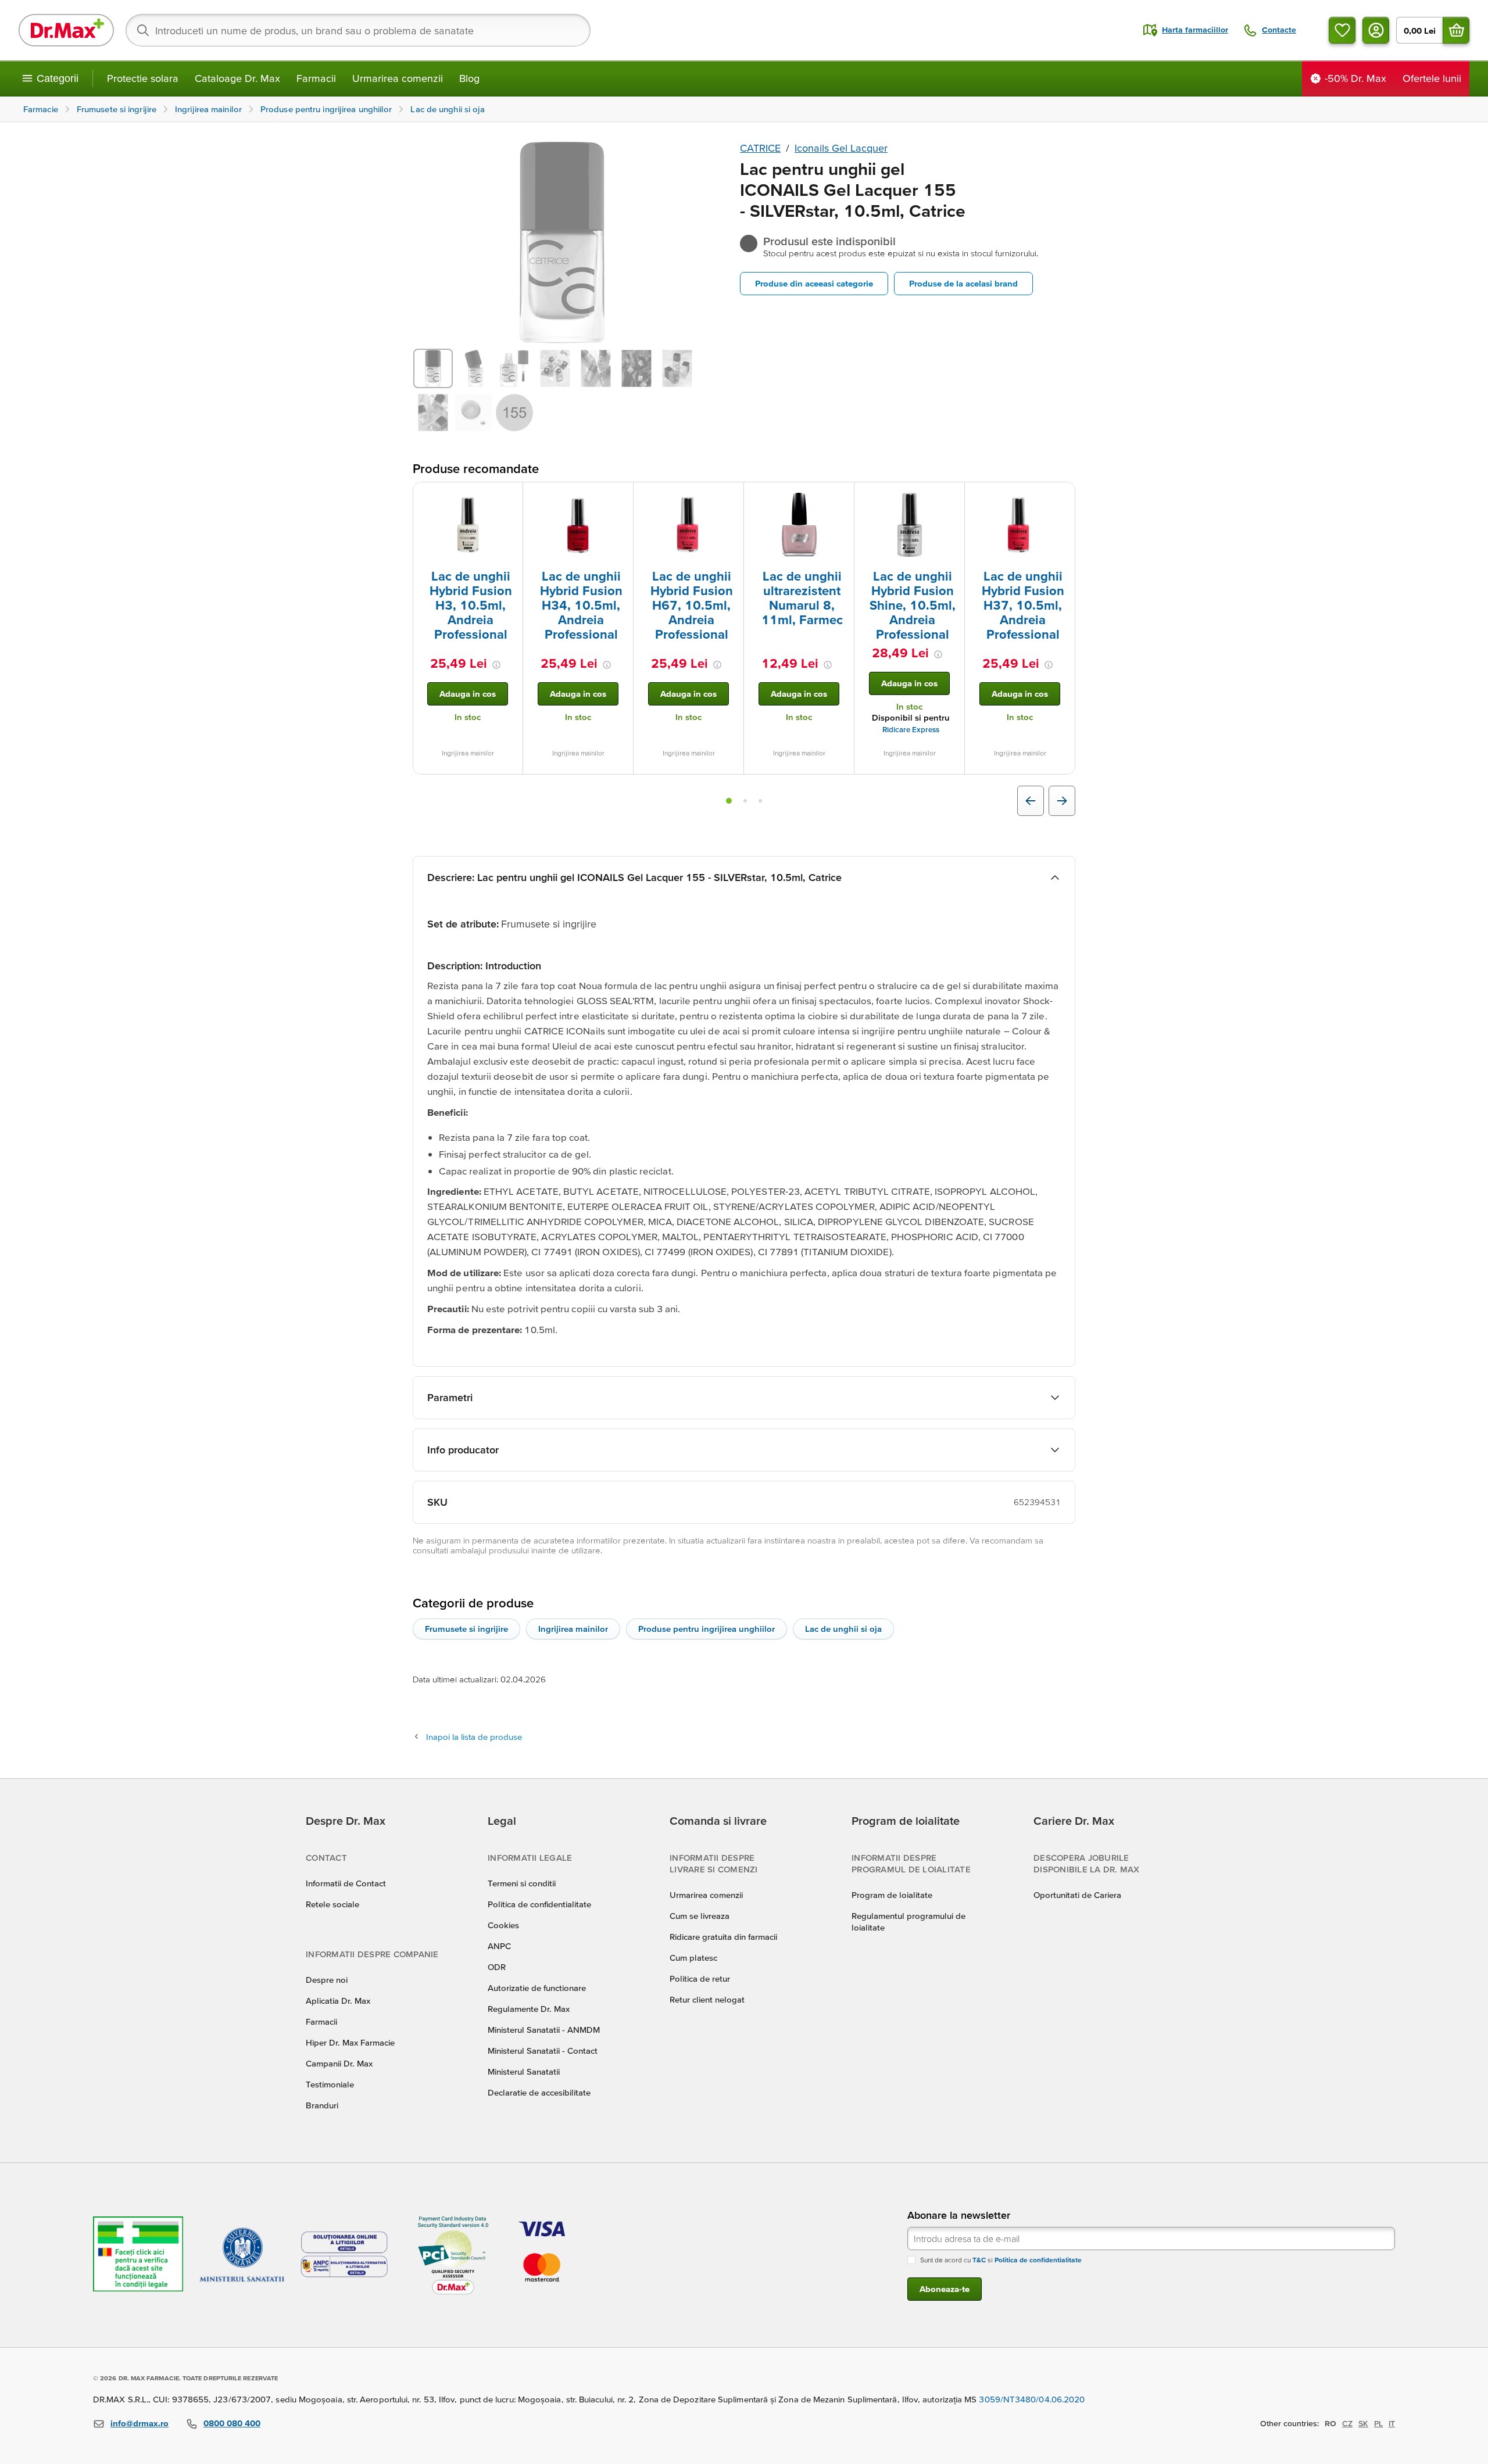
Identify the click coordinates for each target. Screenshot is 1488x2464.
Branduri (322, 2105)
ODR (497, 1967)
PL (1378, 2423)
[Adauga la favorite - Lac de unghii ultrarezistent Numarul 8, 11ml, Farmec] (841, 496)
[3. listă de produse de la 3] (760, 801)
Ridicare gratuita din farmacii (723, 1937)
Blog (469, 78)
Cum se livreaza (700, 1916)
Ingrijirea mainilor (573, 1629)
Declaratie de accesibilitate (539, 2092)
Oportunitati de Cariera (1077, 1895)
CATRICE (760, 148)
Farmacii (316, 78)
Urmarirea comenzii (398, 78)
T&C (979, 2260)
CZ (1347, 2423)
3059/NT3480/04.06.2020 (1032, 2399)
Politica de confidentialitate (539, 1904)
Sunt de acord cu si (1001, 2260)
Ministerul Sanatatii (524, 2071)
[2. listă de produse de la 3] (745, 801)
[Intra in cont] (1376, 30)
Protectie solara (143, 78)
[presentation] (468, 525)
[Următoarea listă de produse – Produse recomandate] (1062, 801)
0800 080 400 (232, 2423)
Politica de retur (700, 1978)
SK (1363, 2423)
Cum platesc (693, 1958)
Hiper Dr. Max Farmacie (350, 2042)
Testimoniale (330, 2084)
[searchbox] (358, 30)
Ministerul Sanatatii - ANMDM (544, 2030)
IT (1392, 2423)
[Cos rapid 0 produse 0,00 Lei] (1456, 30)
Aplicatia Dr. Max (338, 2001)
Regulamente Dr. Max (529, 2009)
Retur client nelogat (707, 1999)
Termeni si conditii (522, 1883)
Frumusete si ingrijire (466, 1629)
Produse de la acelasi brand (963, 283)
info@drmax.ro (139, 2423)
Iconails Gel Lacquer (841, 148)
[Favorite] (1342, 30)
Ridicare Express (911, 730)
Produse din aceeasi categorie (814, 283)
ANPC (499, 1946)
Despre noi (327, 1980)
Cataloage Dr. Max (237, 78)
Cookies (503, 1925)
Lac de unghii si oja (843, 1629)
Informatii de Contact (346, 1883)
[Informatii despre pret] (496, 665)
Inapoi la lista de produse (474, 1737)
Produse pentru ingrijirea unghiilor (707, 1629)
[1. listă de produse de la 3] (729, 801)
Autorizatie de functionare (537, 1988)
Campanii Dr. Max (339, 2063)
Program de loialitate (892, 1895)
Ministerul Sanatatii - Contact (543, 2051)
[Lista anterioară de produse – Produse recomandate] (1031, 801)
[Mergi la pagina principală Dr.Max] (66, 30)
